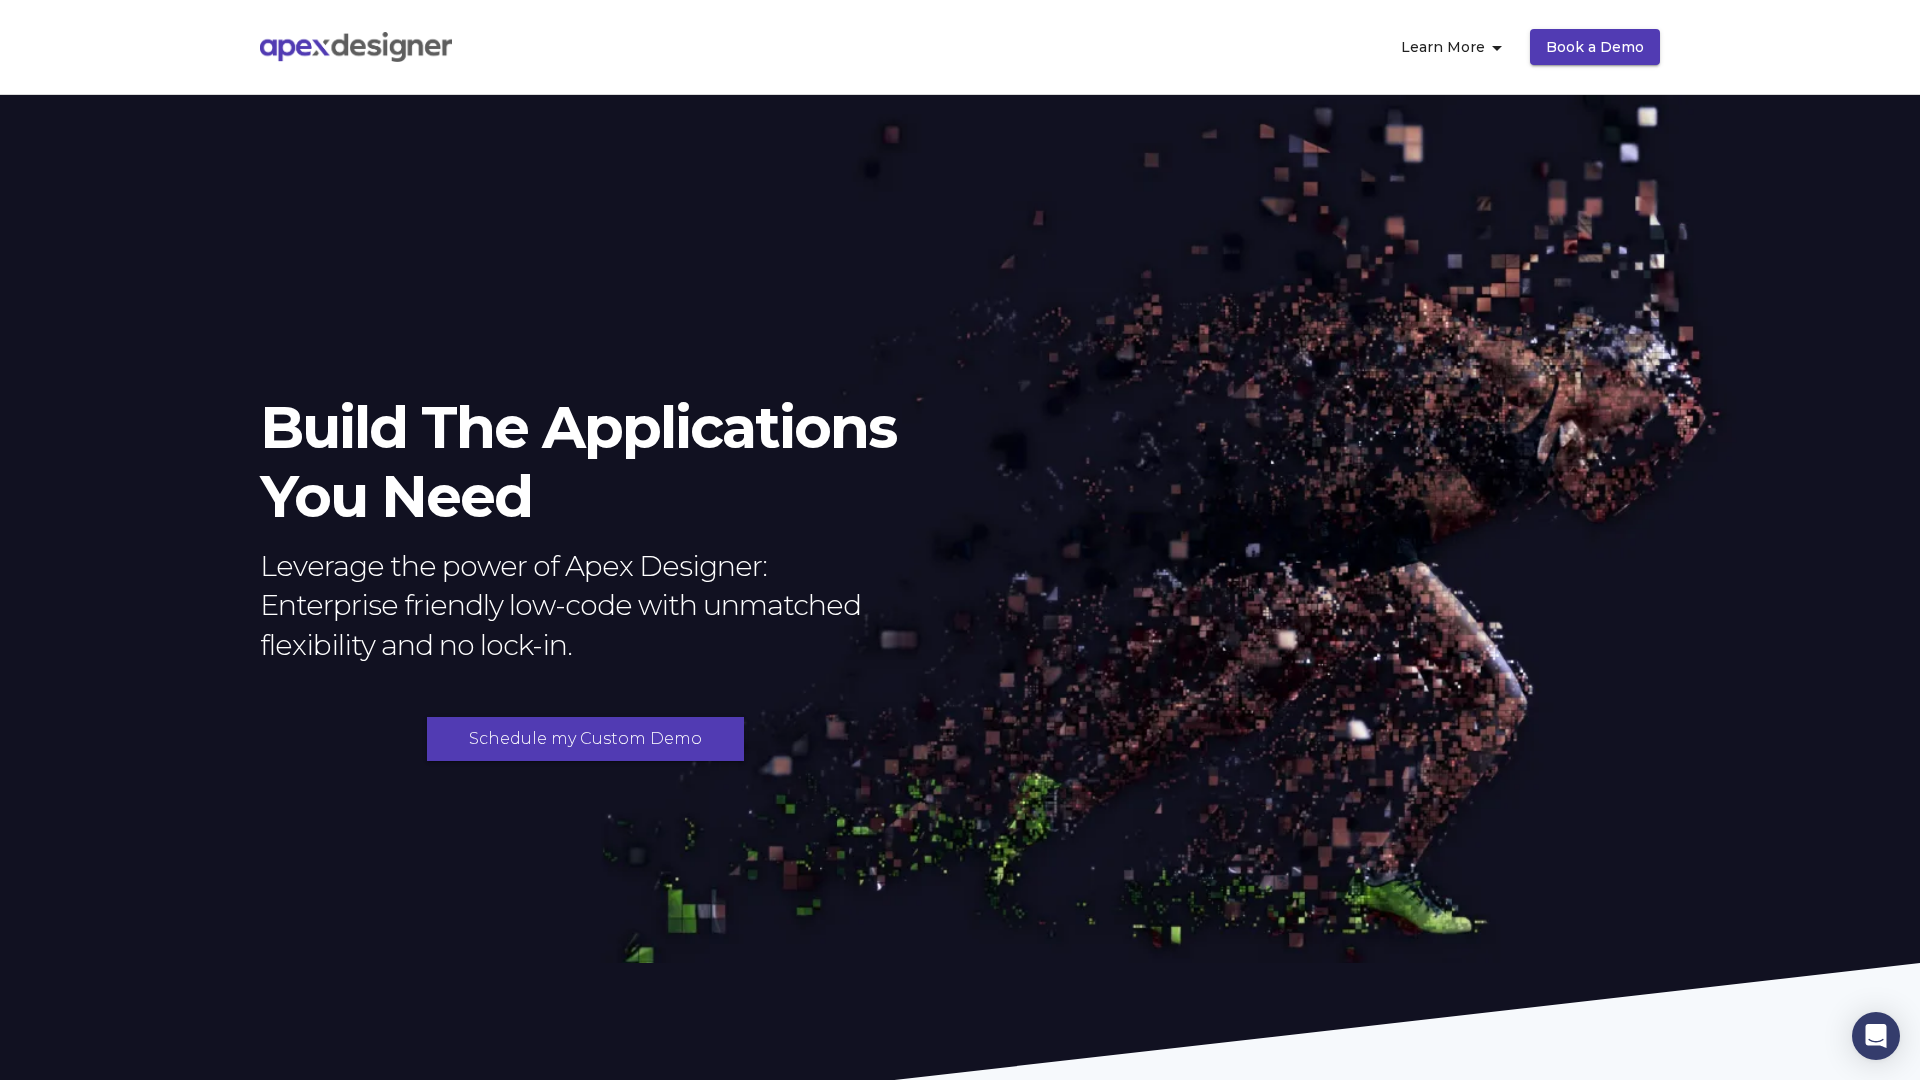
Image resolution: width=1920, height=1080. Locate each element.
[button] (1876, 1036)
